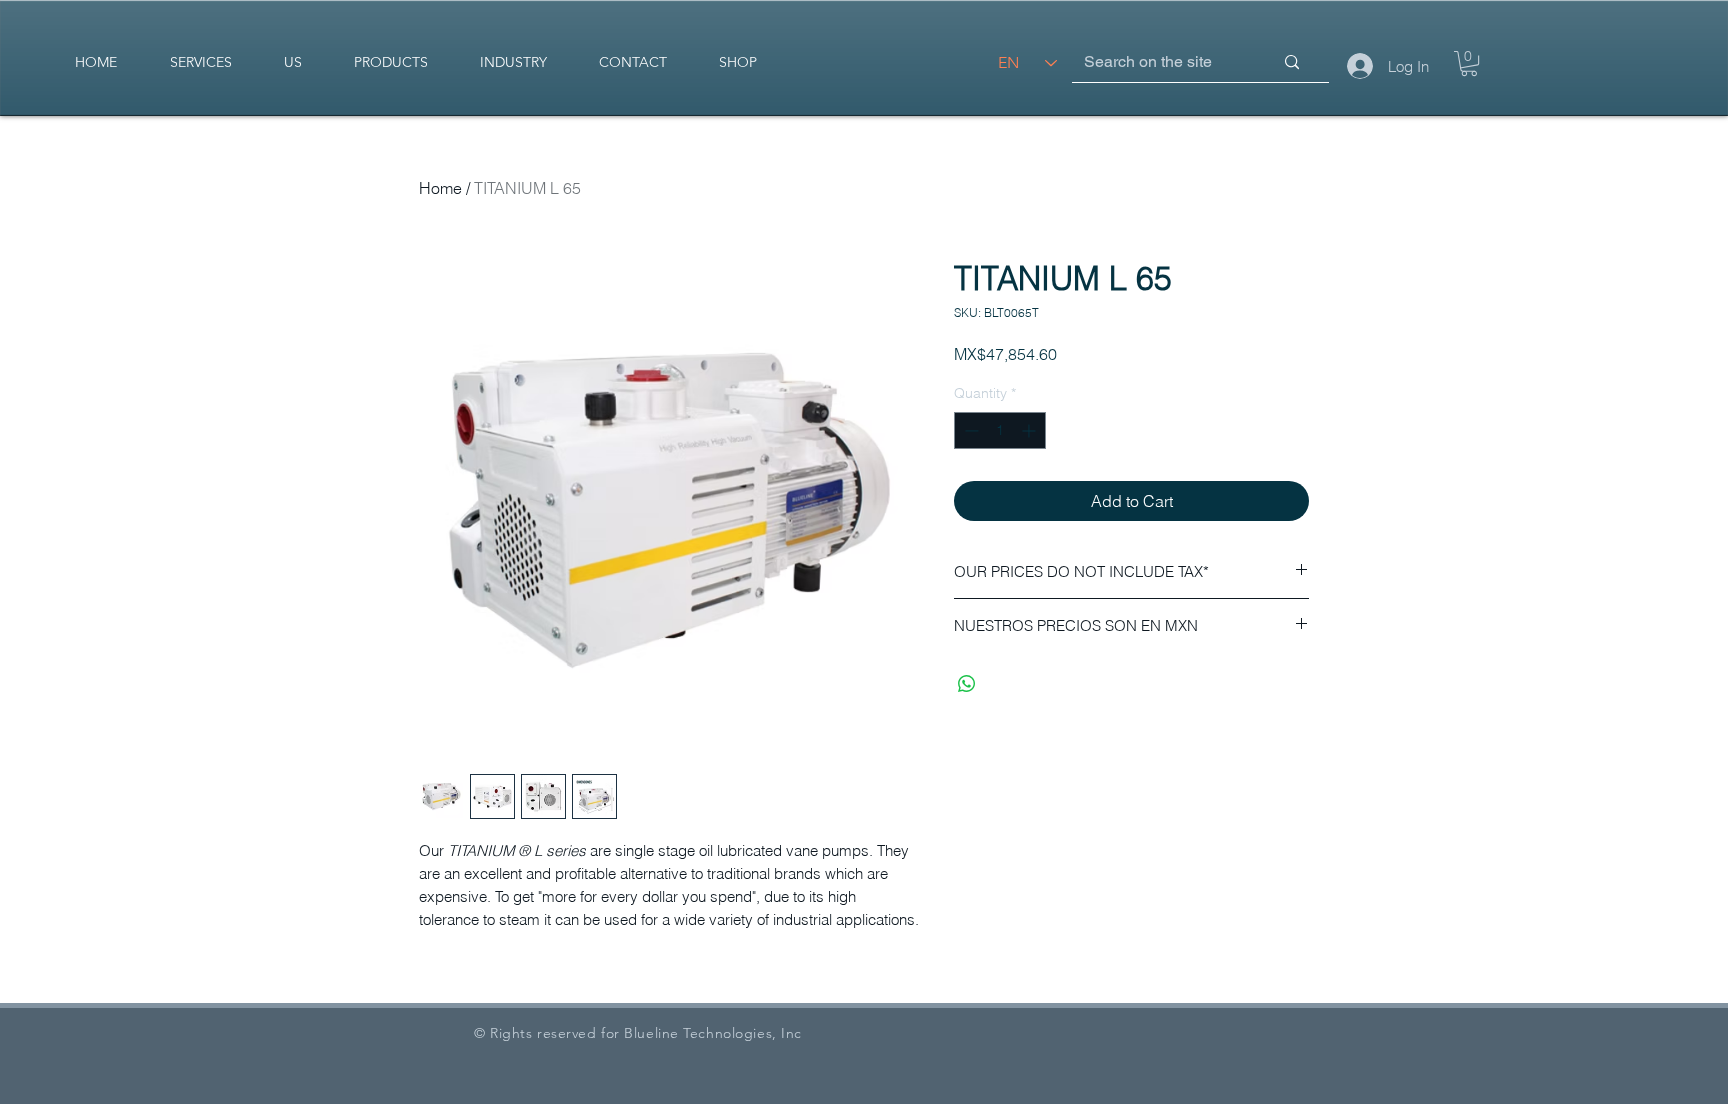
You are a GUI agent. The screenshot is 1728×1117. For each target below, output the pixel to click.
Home (440, 188)
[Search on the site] (1292, 62)
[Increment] (1030, 430)
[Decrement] (969, 430)
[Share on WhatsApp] (967, 684)
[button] (1469, 63)
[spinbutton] (1000, 430)
